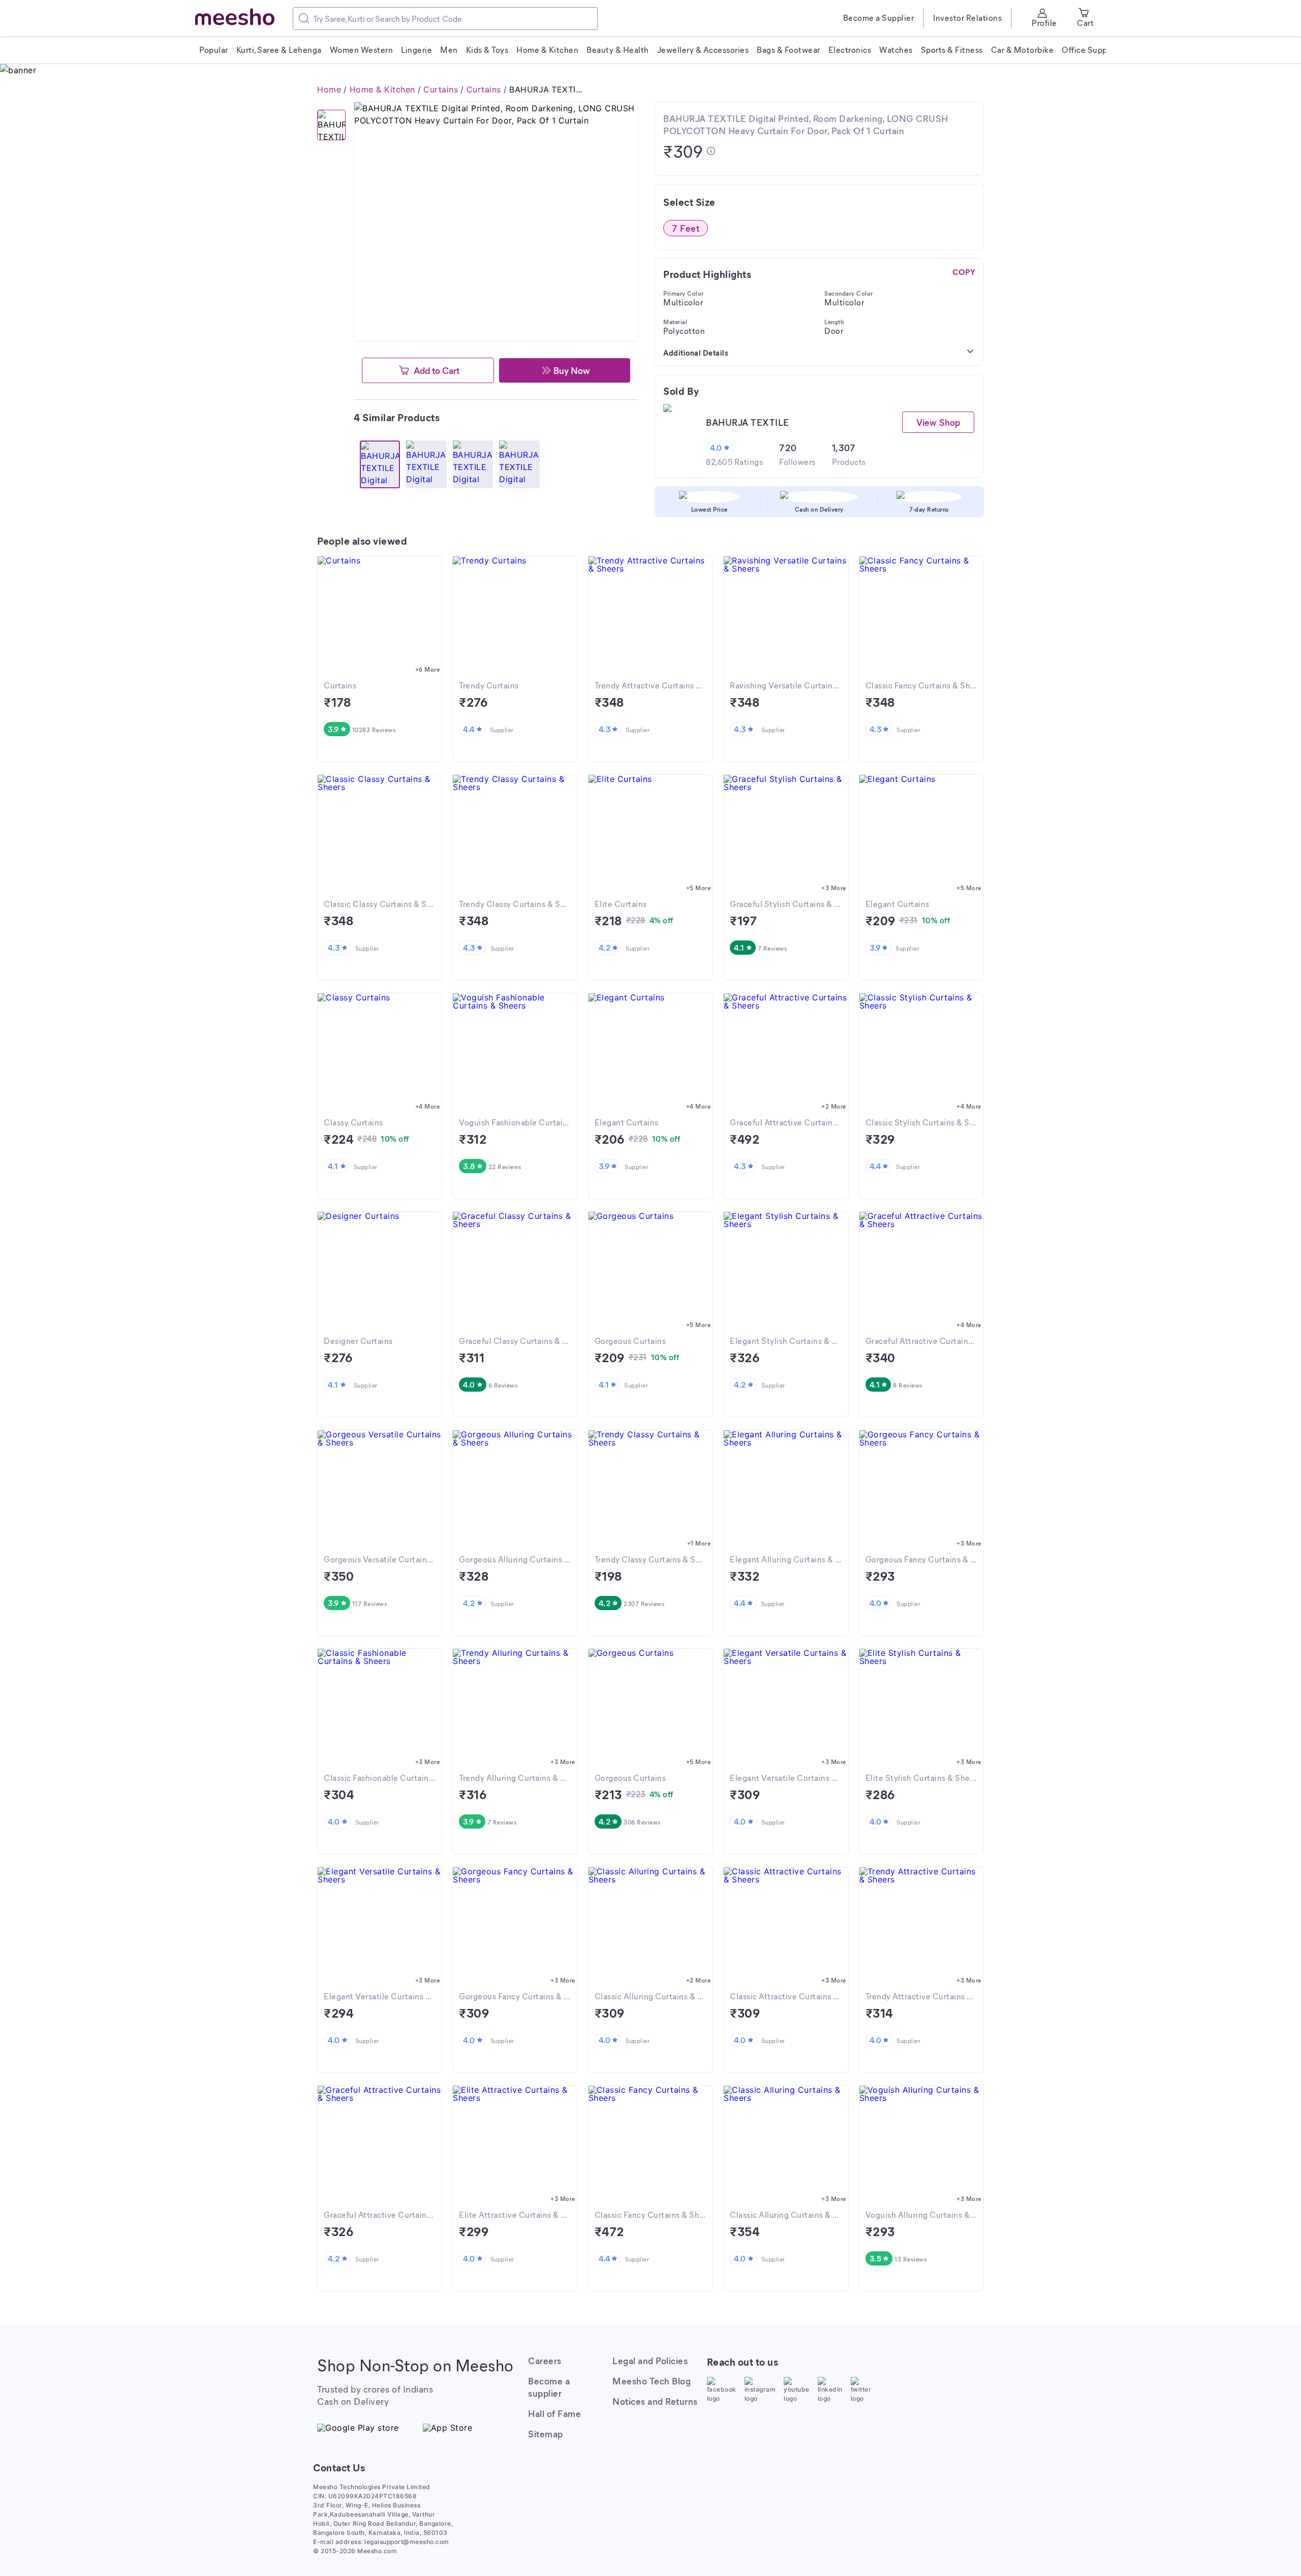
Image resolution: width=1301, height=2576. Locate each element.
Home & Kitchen (382, 89)
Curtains (441, 89)
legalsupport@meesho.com (407, 2542)
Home (329, 89)
